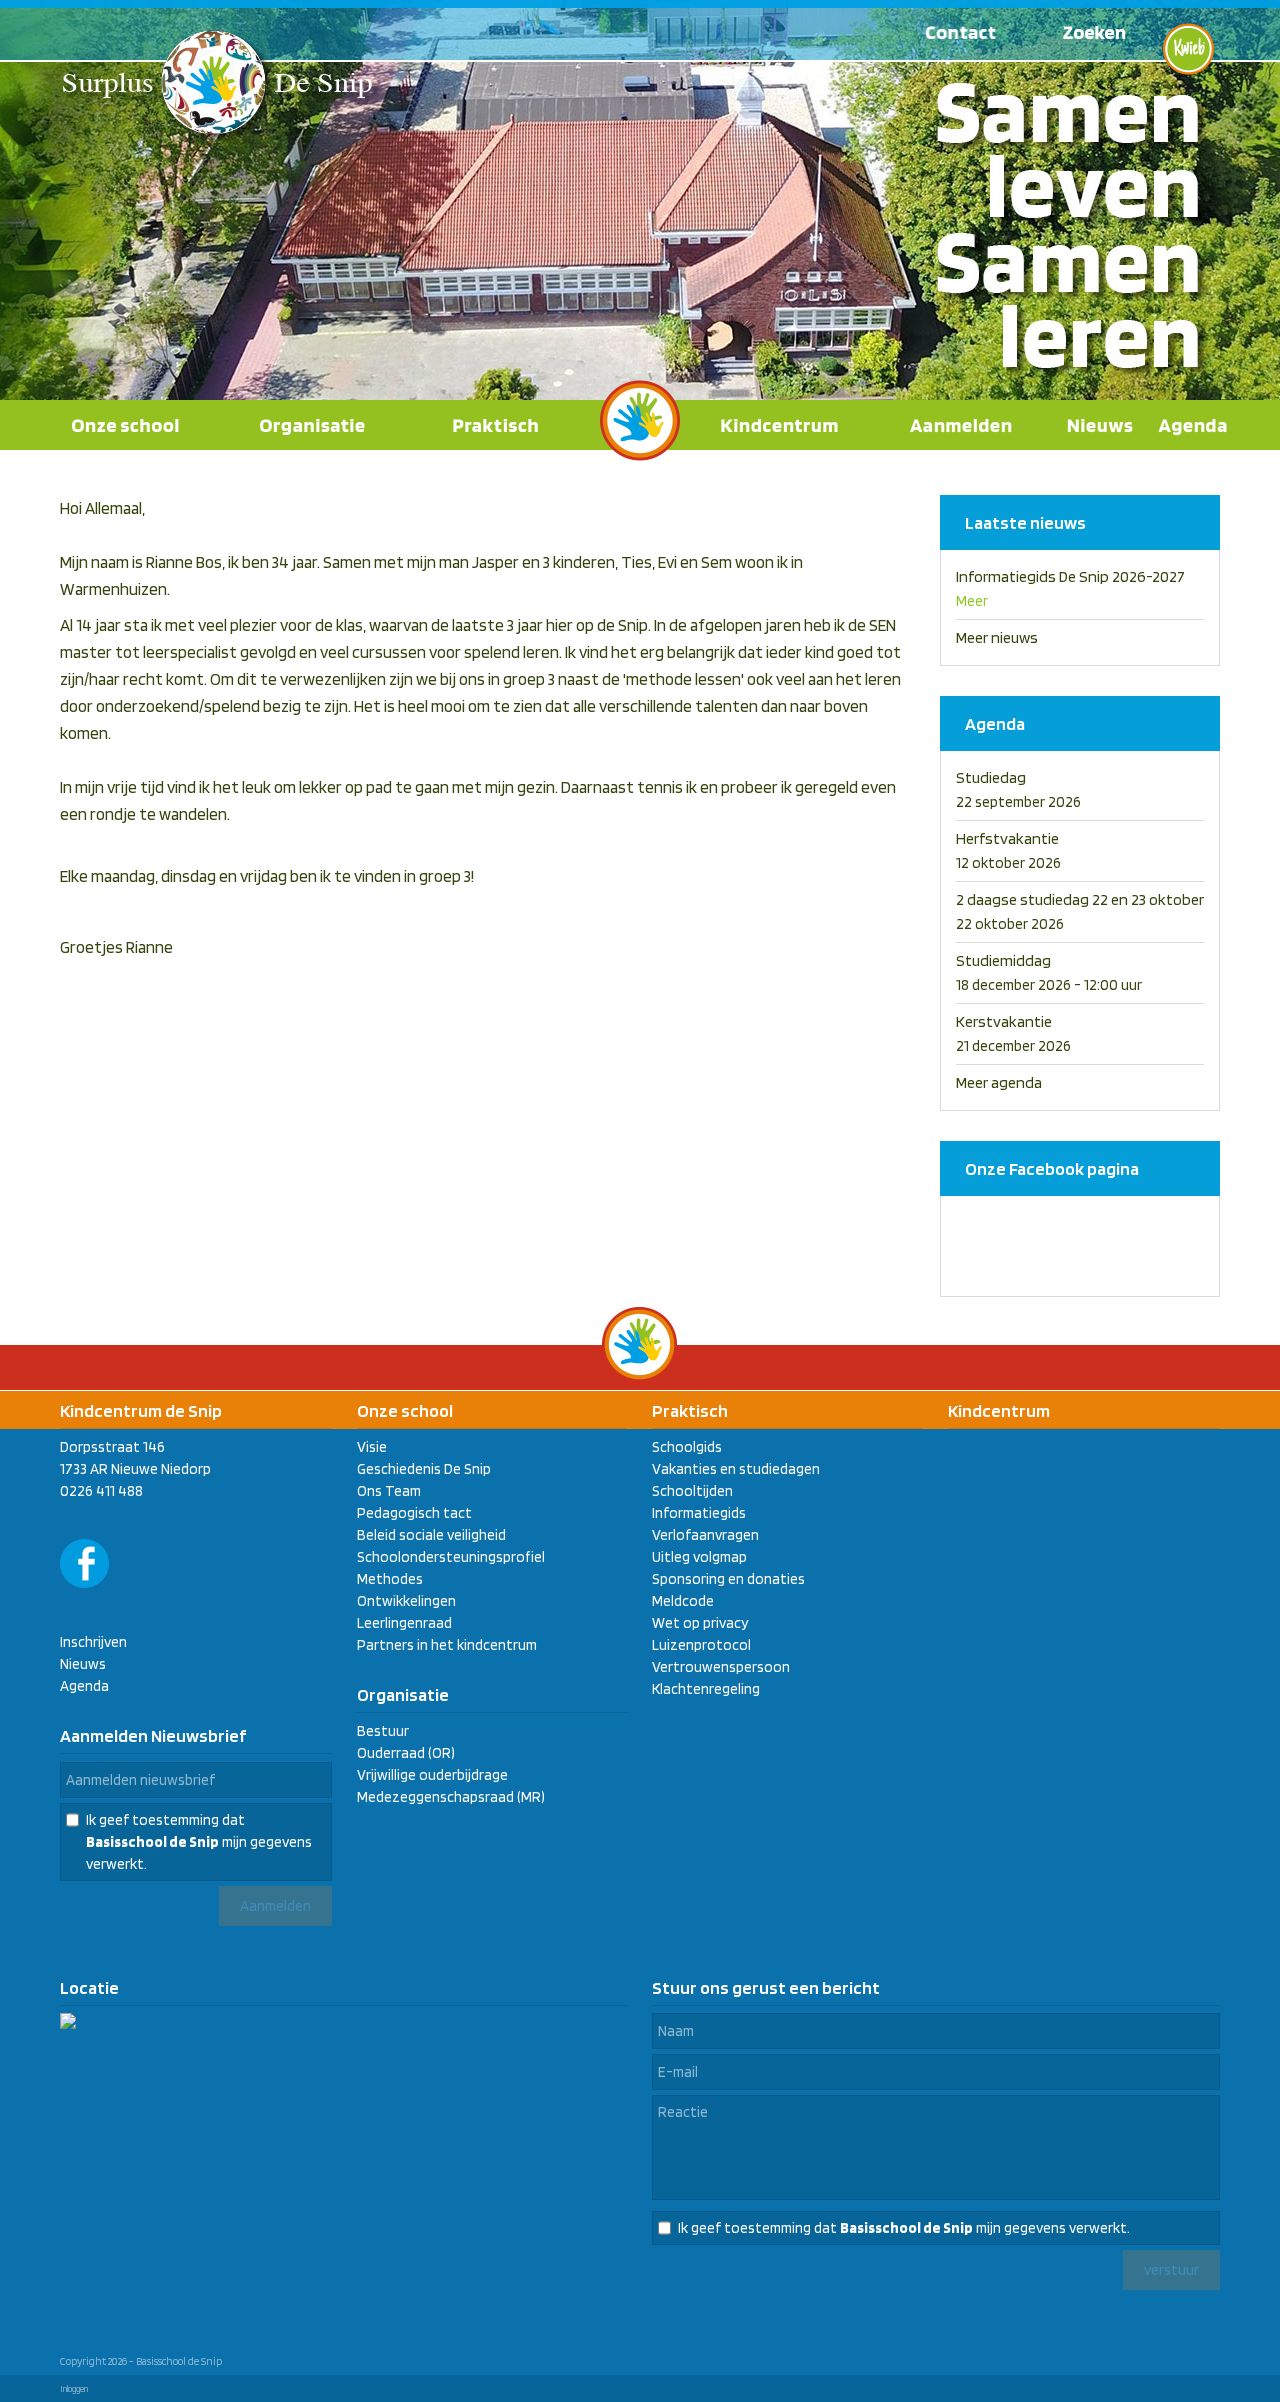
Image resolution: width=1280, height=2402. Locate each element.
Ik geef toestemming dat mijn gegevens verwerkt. (199, 1842)
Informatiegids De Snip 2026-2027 (1070, 576)
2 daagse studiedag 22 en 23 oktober (1080, 899)
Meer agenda (999, 1082)
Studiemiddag (1003, 960)
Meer (972, 601)
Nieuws (83, 1664)
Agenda (84, 1686)
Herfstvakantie (1007, 838)
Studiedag (991, 777)
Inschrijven (93, 1642)
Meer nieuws (997, 637)
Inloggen (74, 2388)
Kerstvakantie (1004, 1021)
